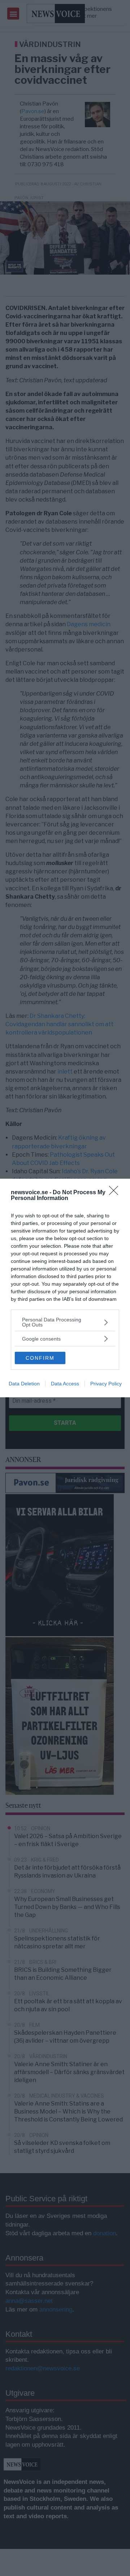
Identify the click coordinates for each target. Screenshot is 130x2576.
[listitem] (65, 1322)
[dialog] (65, 1288)
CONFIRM (40, 1358)
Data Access (65, 1384)
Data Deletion (24, 1384)
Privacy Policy (106, 1384)
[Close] (116, 1193)
